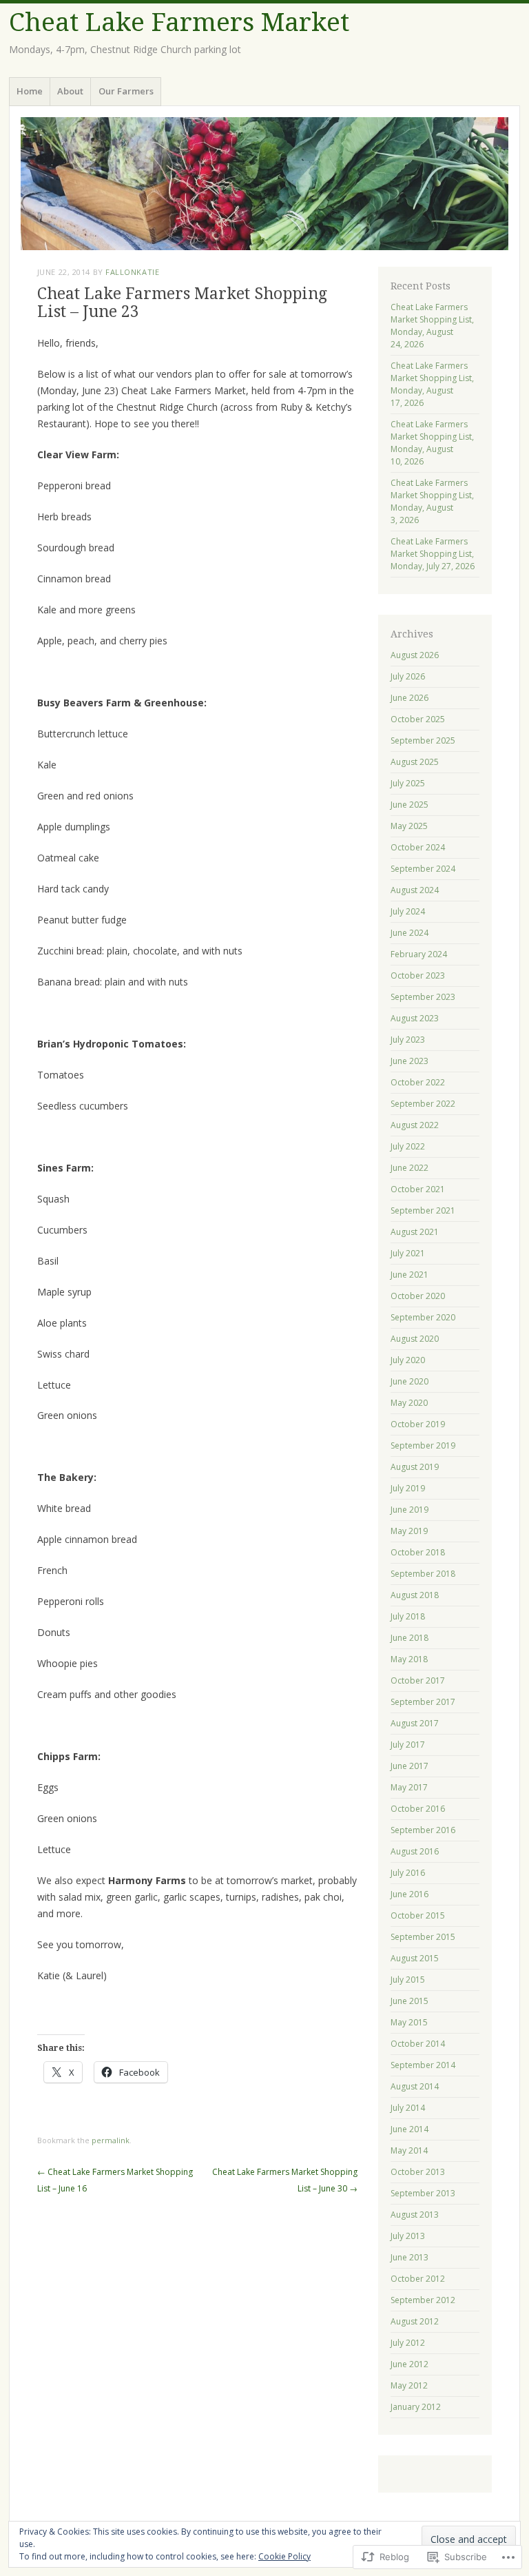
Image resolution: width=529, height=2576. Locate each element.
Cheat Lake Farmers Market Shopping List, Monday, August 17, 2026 (432, 384)
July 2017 (408, 1745)
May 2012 (409, 2385)
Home (30, 91)
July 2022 (408, 1146)
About (70, 91)
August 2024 (415, 890)
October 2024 (418, 847)
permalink (111, 2140)
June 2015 (409, 2001)
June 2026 (409, 698)
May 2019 (409, 1531)
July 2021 (408, 1253)
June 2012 (409, 2364)
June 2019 (409, 1510)
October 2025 (418, 719)
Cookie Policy (284, 2556)
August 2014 (415, 2086)
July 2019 (408, 1488)
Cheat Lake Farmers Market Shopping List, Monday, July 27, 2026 (433, 554)
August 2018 (415, 1595)
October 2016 (418, 1809)
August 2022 (415, 1125)
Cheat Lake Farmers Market (179, 22)
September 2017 (423, 1702)
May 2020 (409, 1403)
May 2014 (409, 2150)
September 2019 (423, 1445)
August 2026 (415, 655)
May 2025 (409, 826)
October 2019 (418, 1424)
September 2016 (423, 1830)
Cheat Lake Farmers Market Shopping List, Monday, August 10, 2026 (432, 443)
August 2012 (415, 2321)
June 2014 (409, 2129)
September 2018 (423, 1574)
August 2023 (415, 1018)
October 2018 (418, 1552)
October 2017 (418, 1680)
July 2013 (408, 2236)
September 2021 (423, 1210)
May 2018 (409, 1659)
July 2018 (408, 1616)
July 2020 (408, 1360)
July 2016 (408, 1873)
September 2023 (423, 997)
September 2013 (423, 2193)
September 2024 (423, 869)
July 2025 (408, 783)
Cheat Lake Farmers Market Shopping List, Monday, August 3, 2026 (432, 501)
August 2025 (415, 762)
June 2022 (409, 1168)
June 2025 (409, 805)
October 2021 (418, 1189)
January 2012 (416, 2407)
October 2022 (418, 1082)
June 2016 (409, 1894)
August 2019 (415, 1467)
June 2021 (409, 1275)
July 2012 (408, 2343)
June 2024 (409, 933)
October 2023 (418, 975)
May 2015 (409, 2022)
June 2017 (409, 1766)
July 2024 (408, 911)
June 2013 (409, 2257)
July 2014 (408, 2108)
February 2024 (419, 954)
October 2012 (418, 2279)
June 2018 (409, 1638)
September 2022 (423, 1104)
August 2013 (415, 2215)
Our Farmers (126, 91)
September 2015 (423, 1937)
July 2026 (408, 676)
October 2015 (418, 1915)
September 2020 (423, 1317)
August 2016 (415, 1851)
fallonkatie (132, 272)
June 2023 (409, 1061)
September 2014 (423, 2065)
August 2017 (415, 1723)
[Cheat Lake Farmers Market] (264, 184)
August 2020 (415, 1339)
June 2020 (409, 1381)
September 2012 (423, 2300)
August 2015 (415, 1958)
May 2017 (409, 1787)
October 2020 (418, 1296)
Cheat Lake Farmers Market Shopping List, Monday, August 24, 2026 (432, 326)
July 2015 (408, 1980)
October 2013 (418, 2172)
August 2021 (415, 1232)
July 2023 (408, 1040)
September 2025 (423, 740)
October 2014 (418, 2044)
